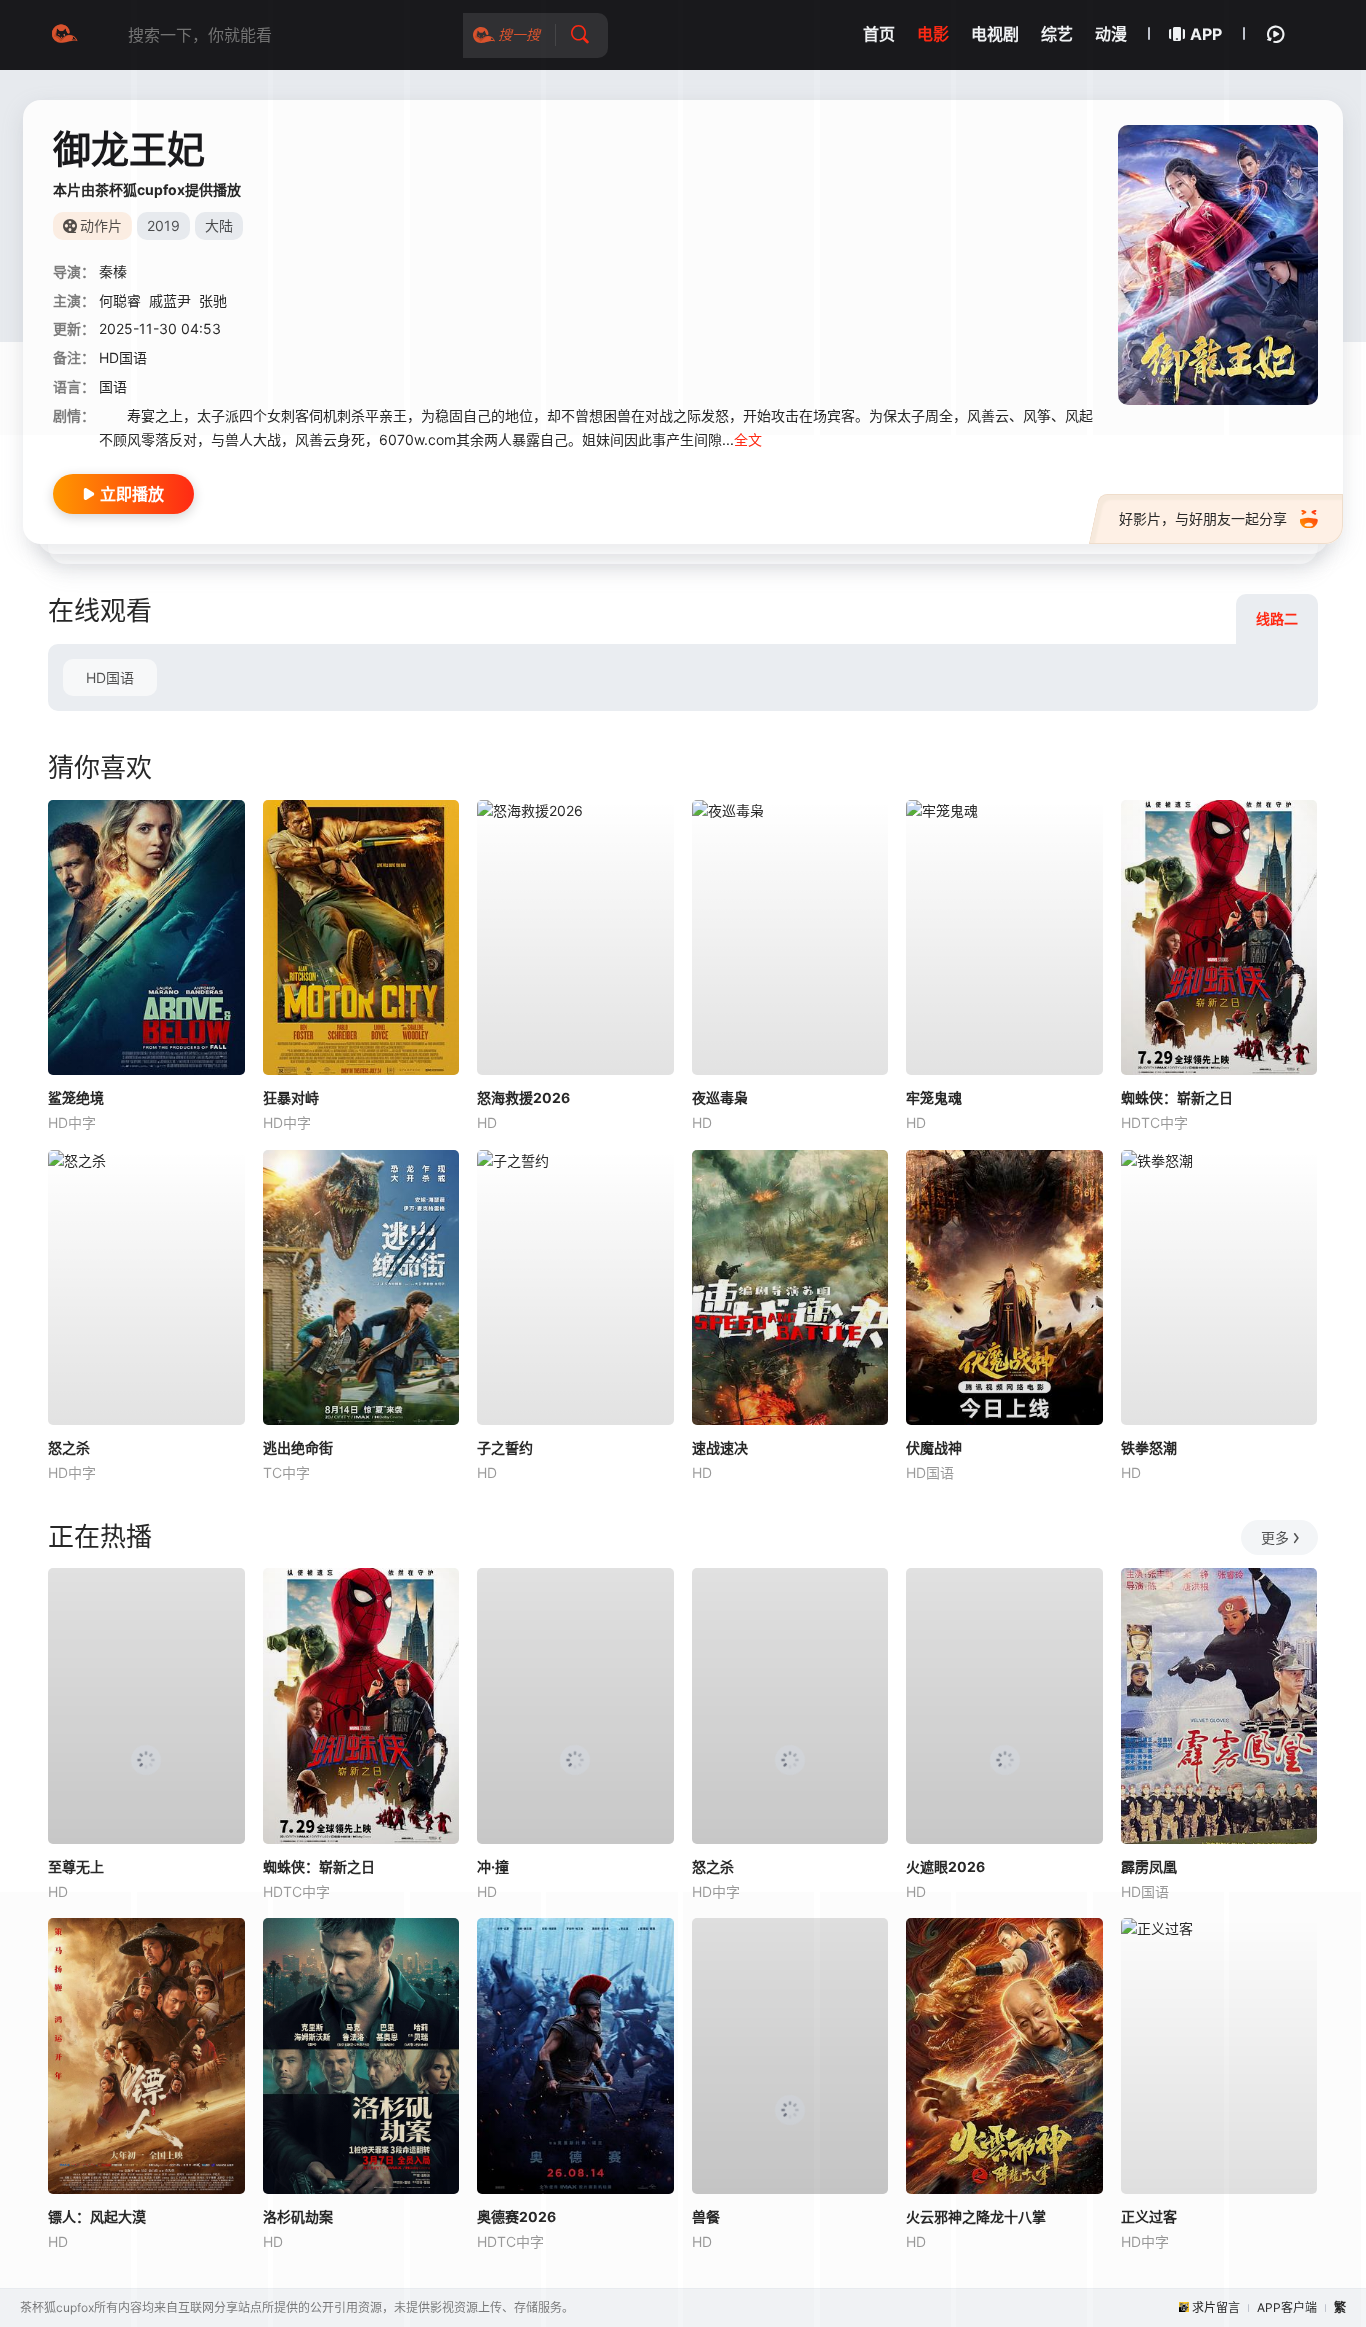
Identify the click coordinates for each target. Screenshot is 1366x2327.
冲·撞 (493, 1866)
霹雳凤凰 (1149, 1866)
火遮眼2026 (945, 1866)
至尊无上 (76, 1866)
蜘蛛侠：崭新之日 (1177, 1097)
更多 (1275, 1537)
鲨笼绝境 (76, 1097)
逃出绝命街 (298, 1447)
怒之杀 (69, 1447)
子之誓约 (505, 1447)
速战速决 (720, 1447)
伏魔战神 (934, 1447)
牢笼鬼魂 (934, 1097)
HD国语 (110, 677)
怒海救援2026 (523, 1097)
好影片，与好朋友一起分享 (1203, 518)
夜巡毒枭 (720, 1097)
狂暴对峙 (291, 1097)
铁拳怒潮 (1149, 1447)
